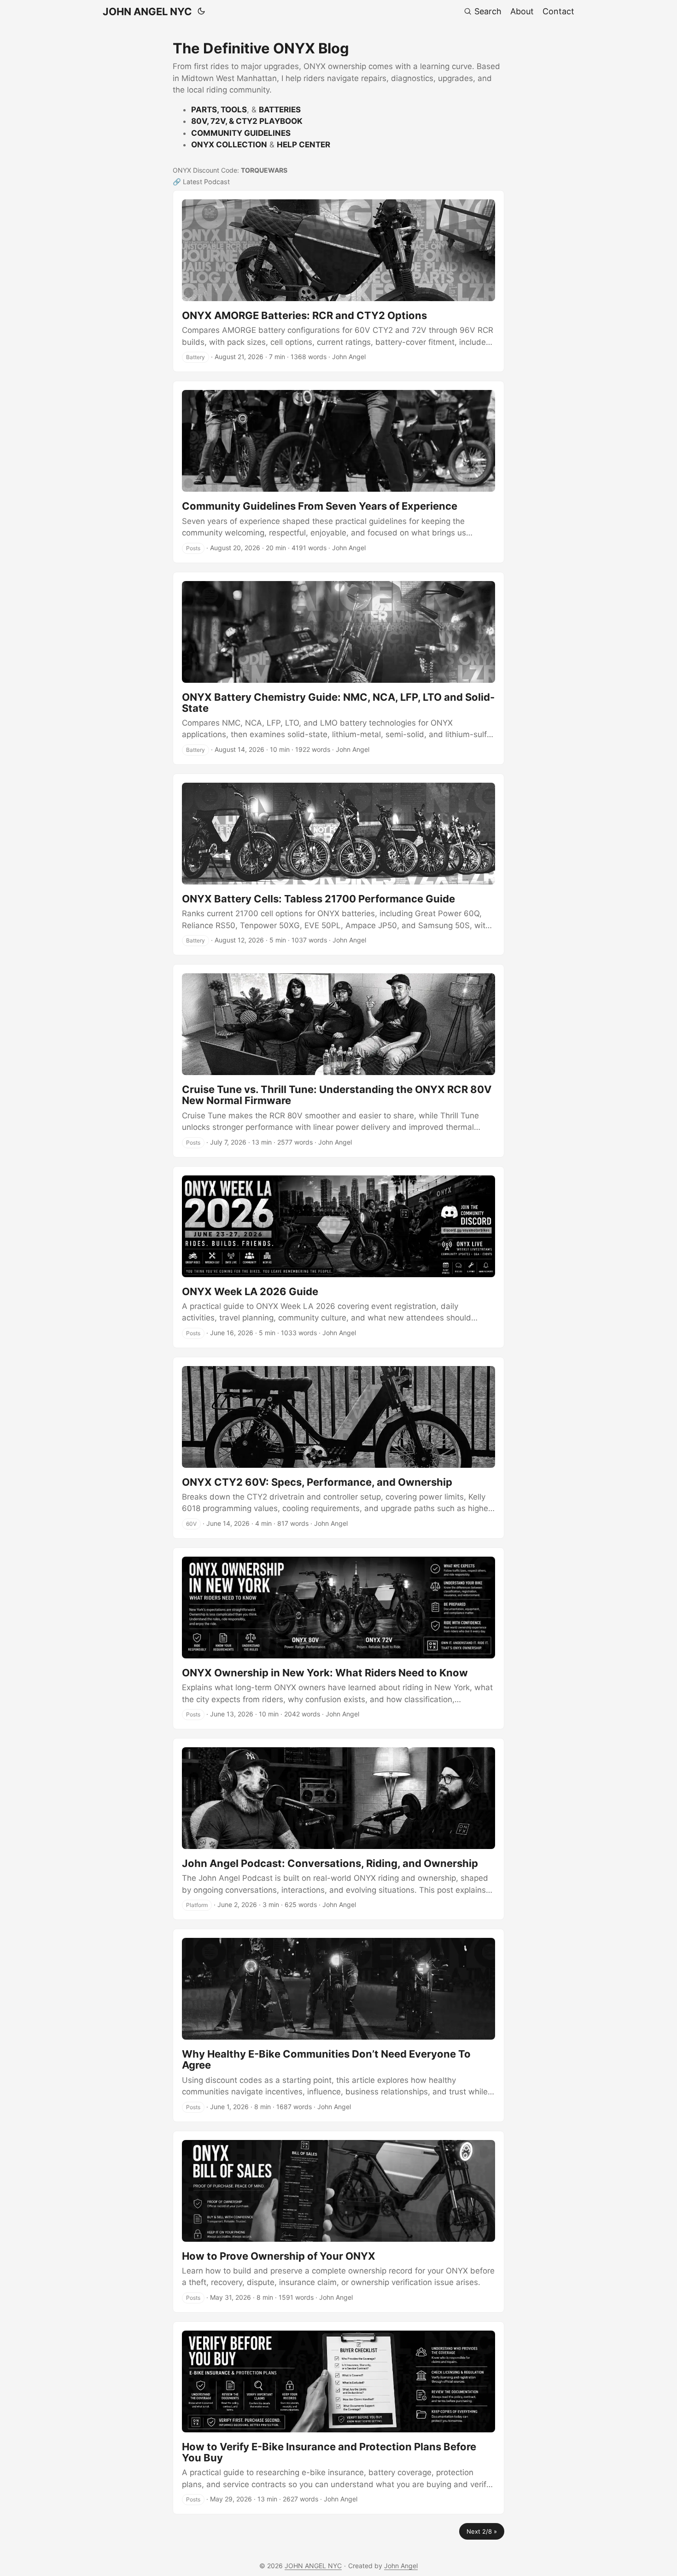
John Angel (401, 2566)
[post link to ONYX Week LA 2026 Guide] (338, 1257)
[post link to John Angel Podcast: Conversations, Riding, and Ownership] (338, 1829)
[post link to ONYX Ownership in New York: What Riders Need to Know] (338, 1638)
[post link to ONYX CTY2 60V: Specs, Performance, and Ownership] (338, 1448)
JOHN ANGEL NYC (147, 12)
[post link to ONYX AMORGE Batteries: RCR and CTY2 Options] (338, 281)
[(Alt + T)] (201, 12)
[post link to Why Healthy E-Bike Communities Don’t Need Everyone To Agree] (338, 2025)
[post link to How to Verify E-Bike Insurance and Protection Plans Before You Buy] (338, 2418)
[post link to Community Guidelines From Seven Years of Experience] (338, 472)
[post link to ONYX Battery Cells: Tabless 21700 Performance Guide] (338, 864)
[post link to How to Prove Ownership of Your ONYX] (338, 2222)
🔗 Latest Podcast (201, 182)
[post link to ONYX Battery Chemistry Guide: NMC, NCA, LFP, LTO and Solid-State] (338, 668)
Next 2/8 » (482, 2531)
